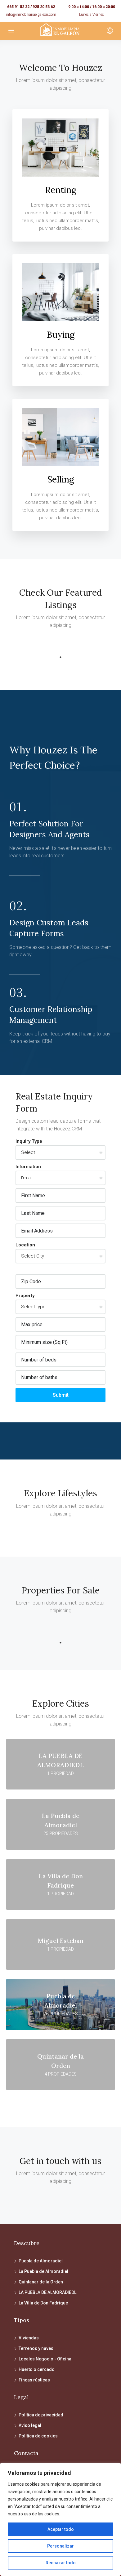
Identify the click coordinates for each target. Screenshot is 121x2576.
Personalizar (60, 2546)
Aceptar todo (61, 2529)
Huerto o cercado (37, 2369)
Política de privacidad (41, 2415)
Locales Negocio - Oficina (45, 2359)
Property (25, 1296)
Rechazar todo (61, 2563)
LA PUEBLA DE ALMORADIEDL (47, 2292)
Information (28, 1167)
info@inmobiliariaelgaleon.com (31, 15)
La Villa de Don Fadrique (43, 2303)
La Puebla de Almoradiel (43, 2271)
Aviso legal (30, 2425)
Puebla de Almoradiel (41, 2261)
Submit (61, 1395)
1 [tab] (60, 657)
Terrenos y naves (36, 2348)
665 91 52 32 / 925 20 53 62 (31, 7)
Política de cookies (38, 2436)
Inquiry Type (29, 1141)
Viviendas (29, 2338)
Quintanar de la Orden (41, 2282)
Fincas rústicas (34, 2380)
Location (25, 1245)
